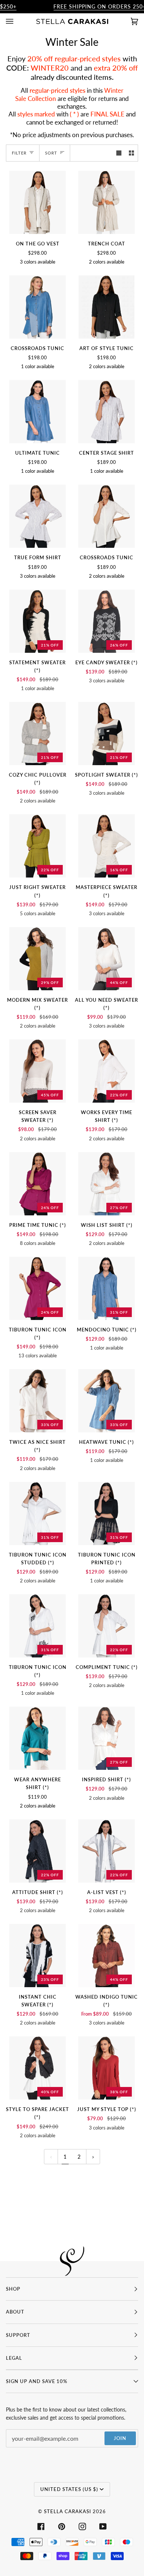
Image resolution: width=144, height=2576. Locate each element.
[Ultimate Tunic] (37, 412)
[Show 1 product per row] (119, 153)
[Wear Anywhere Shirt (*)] (37, 1738)
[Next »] (93, 2157)
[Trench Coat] (106, 202)
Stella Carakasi (68, 2511)
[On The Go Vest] (37, 202)
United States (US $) (69, 2489)
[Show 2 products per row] (131, 153)
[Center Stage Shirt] (106, 412)
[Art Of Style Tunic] (107, 307)
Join (120, 2438)
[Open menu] (17, 21)
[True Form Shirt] (37, 516)
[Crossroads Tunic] (37, 307)
